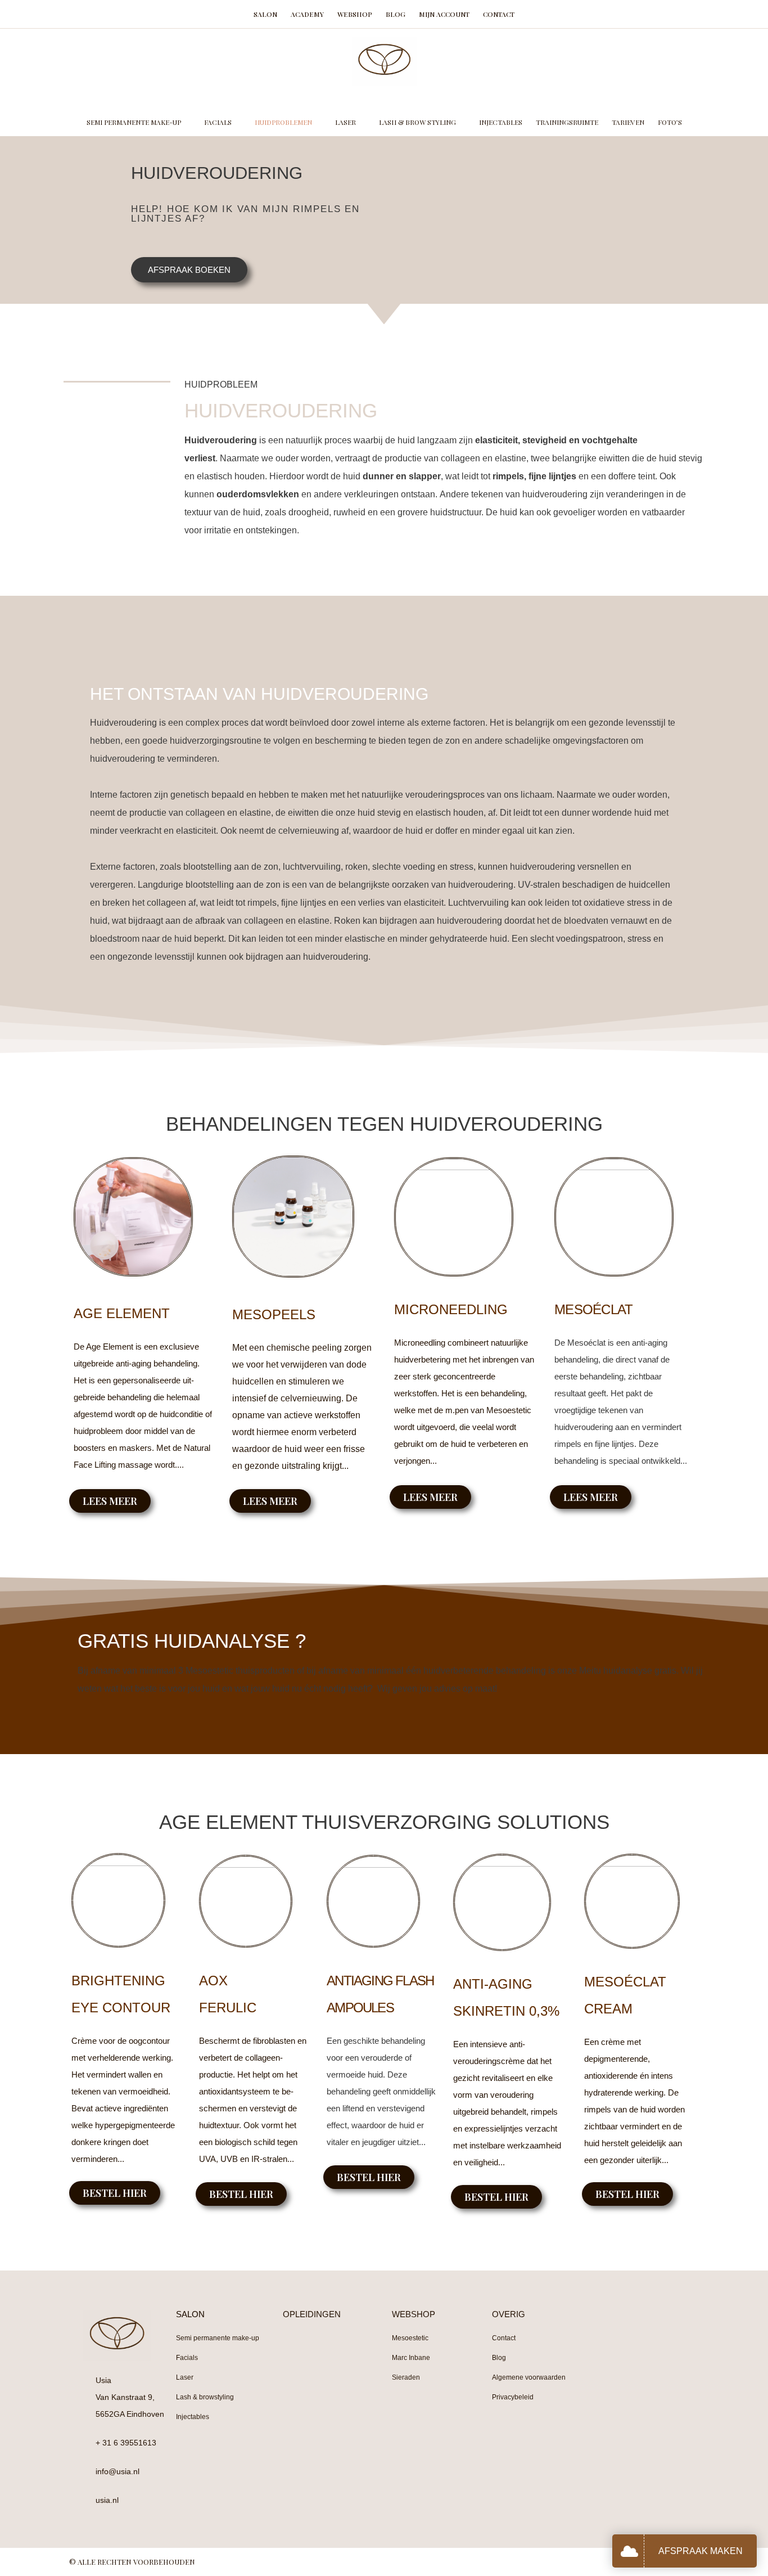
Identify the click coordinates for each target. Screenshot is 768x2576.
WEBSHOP (414, 2314)
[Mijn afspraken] (632, 2551)
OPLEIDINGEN (312, 2314)
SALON (190, 2314)
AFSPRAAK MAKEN (701, 2551)
